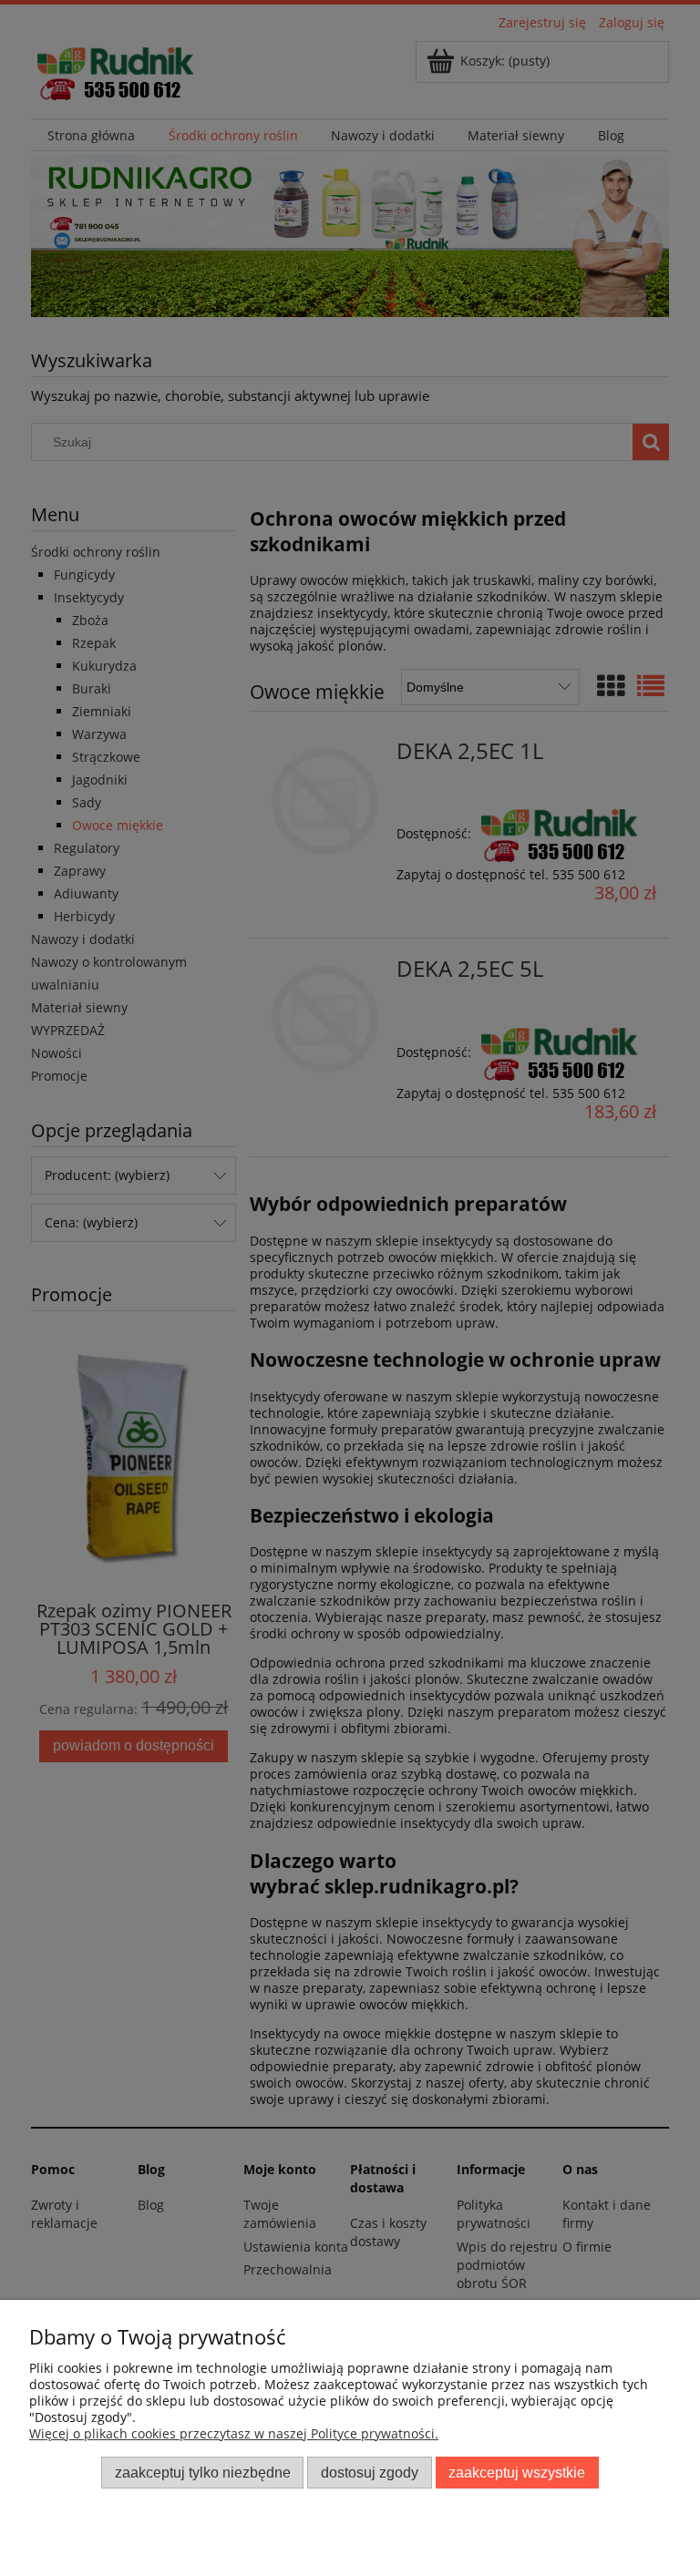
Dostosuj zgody (370, 2472)
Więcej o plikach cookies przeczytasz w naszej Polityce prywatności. (234, 2433)
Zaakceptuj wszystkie (517, 2472)
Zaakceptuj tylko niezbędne (203, 2472)
